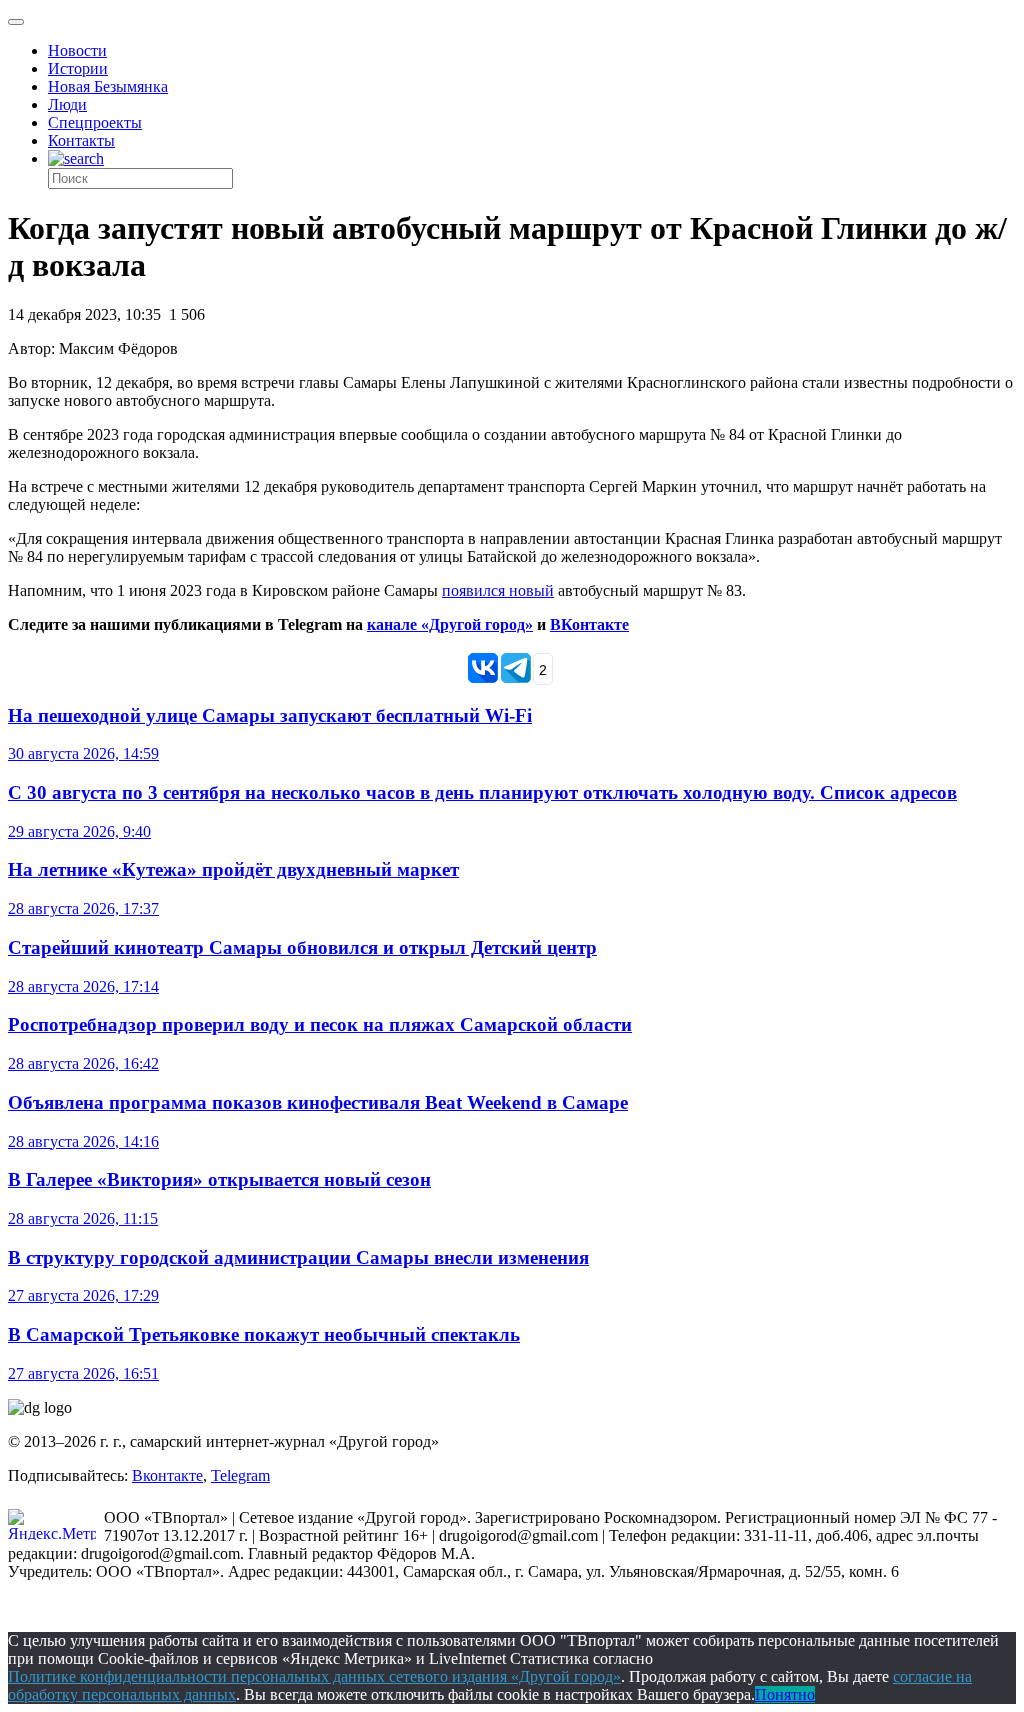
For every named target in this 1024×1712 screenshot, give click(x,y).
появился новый (498, 590)
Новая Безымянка (108, 86)
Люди (67, 104)
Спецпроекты (95, 122)
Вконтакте (167, 1475)
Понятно (785, 1694)
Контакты (81, 140)
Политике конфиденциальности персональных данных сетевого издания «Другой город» (314, 1676)
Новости (77, 50)
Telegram (240, 1475)
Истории (78, 68)
